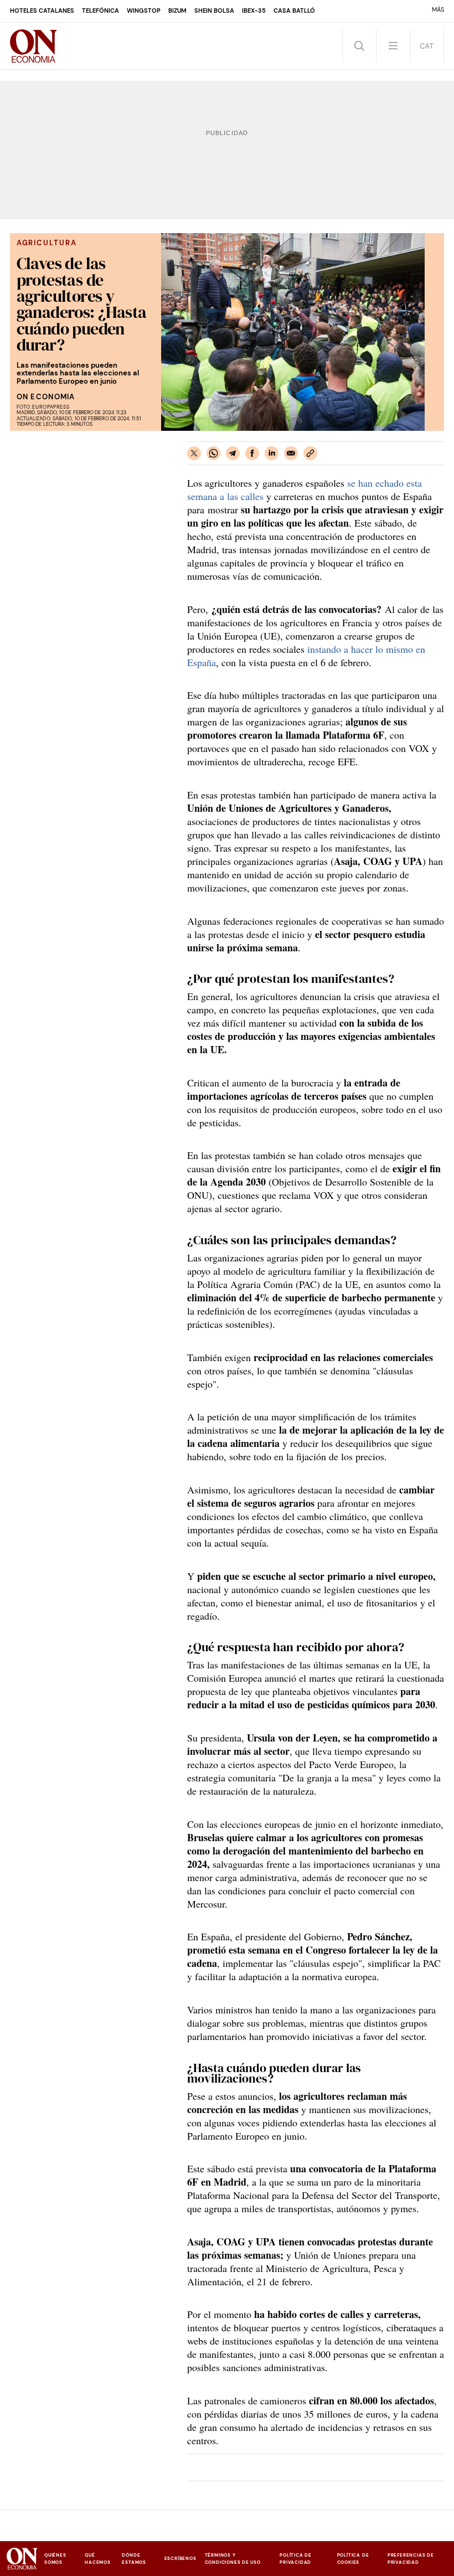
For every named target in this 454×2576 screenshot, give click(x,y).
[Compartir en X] (194, 453)
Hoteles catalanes (42, 11)
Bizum (177, 11)
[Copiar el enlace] (310, 453)
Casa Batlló (294, 11)
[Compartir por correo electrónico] (291, 453)
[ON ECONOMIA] (34, 46)
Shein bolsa (214, 11)
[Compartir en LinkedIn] (272, 453)
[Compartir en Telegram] (233, 453)
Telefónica (100, 11)
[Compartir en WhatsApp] (213, 453)
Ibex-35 (254, 11)
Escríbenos (180, 2558)
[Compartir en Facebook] (252, 453)
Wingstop (144, 11)
